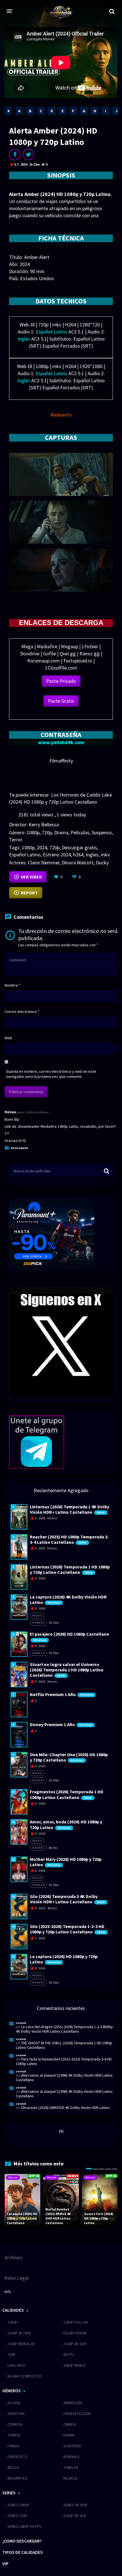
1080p (33, 832)
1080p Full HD (76, 2322)
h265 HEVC (16, 2365)
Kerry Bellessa (44, 824)
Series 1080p (18, 2505)
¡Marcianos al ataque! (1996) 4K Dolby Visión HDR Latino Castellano (64, 2077)
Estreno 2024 (57, 855)
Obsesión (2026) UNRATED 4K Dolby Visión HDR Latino (65, 2108)
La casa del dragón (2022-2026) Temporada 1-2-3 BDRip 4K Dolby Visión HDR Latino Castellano (64, 2029)
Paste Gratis (61, 701)
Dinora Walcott (78, 862)
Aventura (16, 2414)
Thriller (71, 2467)
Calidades (13, 2310)
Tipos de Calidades (23, 2552)
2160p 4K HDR (19, 2333)
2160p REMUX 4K (21, 2344)
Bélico (13, 2467)
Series (9, 2493)
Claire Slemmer (44, 862)
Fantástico (17, 2457)
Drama (61, 832)
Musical (70, 2478)
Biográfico (18, 2478)
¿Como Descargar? (22, 2541)
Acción (14, 2403)
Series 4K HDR (75, 2505)
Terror (16, 840)
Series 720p (17, 2516)
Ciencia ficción (77, 2414)
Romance (71, 2457)
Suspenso (102, 832)
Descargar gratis (79, 847)
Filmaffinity (61, 761)
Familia (13, 2446)
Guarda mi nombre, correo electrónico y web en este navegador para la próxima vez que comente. (51, 1074)
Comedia (15, 2424)
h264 (78, 855)
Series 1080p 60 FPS (24, 2526)
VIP (5, 2564)
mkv (105, 855)
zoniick (21, 2023)
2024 (42, 847)
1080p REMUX (74, 2365)
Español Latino (25, 855)
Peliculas (80, 832)
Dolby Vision (75, 2333)
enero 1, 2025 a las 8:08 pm (33, 1112)
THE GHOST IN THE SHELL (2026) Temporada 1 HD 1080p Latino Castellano (64, 2045)
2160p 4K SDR (75, 2344)
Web (8, 1038)
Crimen (70, 2424)
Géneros (11, 2391)
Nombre (13, 985)
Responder (19, 1148)
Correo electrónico (22, 1012)
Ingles (92, 855)
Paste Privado (61, 681)
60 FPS (69, 2355)
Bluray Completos (24, 2376)
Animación (73, 2403)
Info (8, 2292)
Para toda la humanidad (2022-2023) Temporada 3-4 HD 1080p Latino (64, 2061)
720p (47, 832)
